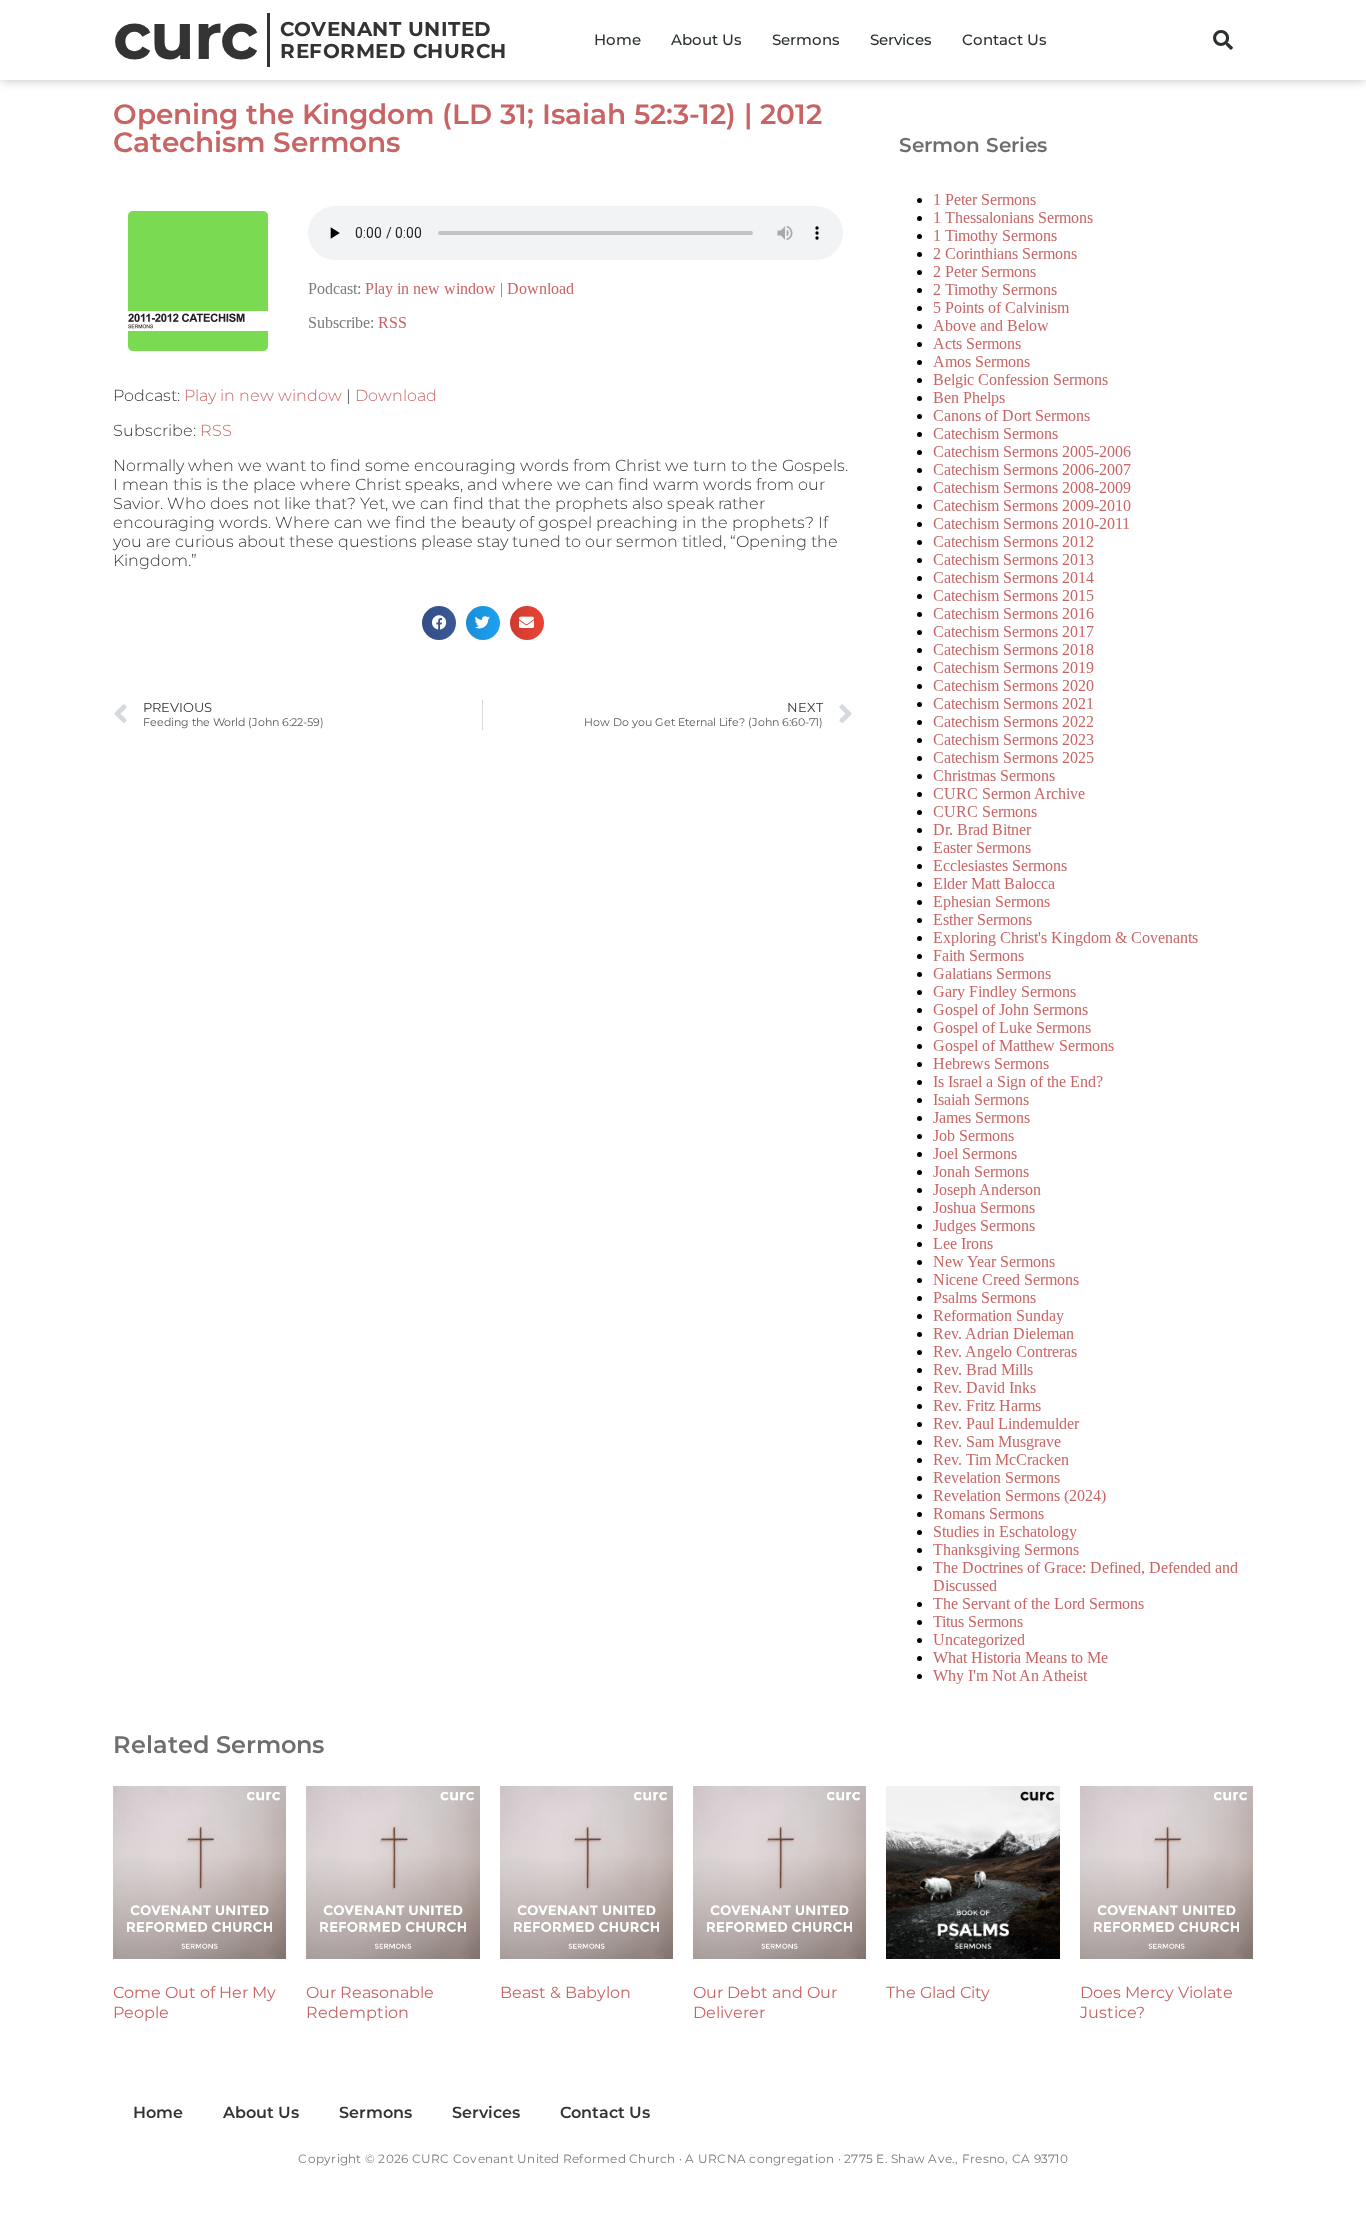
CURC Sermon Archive (1009, 793)
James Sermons (981, 1117)
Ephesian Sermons (991, 901)
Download (540, 288)
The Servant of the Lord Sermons (1038, 1603)
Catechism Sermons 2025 (1013, 757)
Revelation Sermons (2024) (1019, 1495)
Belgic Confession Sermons (1020, 379)
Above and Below (991, 325)
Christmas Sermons (994, 775)
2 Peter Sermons (984, 271)
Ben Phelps (969, 397)
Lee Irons (963, 1243)
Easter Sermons (982, 847)
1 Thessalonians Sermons (1013, 217)
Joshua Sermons (984, 1207)
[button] (1223, 40)
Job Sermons (973, 1135)
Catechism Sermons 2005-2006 (1032, 451)
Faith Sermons (978, 955)
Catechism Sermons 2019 (1013, 667)
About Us (706, 39)
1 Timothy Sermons (995, 235)
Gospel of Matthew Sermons (1023, 1045)
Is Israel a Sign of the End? (1018, 1081)
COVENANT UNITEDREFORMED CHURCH (393, 40)
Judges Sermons (984, 1225)
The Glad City (938, 1992)
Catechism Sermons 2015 (1013, 595)
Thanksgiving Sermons (1006, 1549)
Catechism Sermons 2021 (1013, 703)
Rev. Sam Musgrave (997, 1441)
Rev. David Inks (984, 1387)
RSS (392, 322)
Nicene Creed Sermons (1006, 1279)
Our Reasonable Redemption (370, 2002)
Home (617, 39)
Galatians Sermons (992, 973)
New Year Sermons (994, 1261)
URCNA (722, 2158)
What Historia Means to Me (1020, 1657)
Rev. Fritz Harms (987, 1405)
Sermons (806, 39)
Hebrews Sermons (991, 1063)
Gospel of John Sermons (1010, 1009)
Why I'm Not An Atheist (1010, 1675)
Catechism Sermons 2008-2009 (1032, 487)
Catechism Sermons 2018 (1013, 649)
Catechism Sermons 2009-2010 (1032, 505)
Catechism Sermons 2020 (1013, 685)
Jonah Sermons (981, 1171)
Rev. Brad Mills (983, 1369)
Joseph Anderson (987, 1189)
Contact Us (1004, 39)
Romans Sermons (988, 1513)
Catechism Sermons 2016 (1013, 613)
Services (901, 39)
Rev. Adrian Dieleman (1003, 1333)
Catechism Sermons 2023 (1013, 739)
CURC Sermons (985, 811)
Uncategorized (979, 1639)
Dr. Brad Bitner (982, 829)
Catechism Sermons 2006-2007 (1032, 469)
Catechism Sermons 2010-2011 (1031, 523)
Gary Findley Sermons (1004, 991)
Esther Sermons (982, 919)
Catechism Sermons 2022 (1013, 721)
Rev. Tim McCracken (1001, 1459)
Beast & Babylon (565, 1992)
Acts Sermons (977, 343)
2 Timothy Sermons (995, 289)
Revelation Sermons (996, 1477)
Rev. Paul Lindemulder (1006, 1423)
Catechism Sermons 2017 (1013, 631)
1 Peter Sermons (984, 199)
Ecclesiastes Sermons (1000, 865)
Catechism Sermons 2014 (1013, 577)
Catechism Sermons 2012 (1013, 541)
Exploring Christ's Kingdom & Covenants (1065, 937)
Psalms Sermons (984, 1297)
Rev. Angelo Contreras (1005, 1351)
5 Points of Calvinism (1001, 307)
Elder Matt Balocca (994, 883)
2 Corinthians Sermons (1005, 253)
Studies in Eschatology (1005, 1531)
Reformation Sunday (998, 1315)
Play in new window (430, 288)
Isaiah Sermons (981, 1099)
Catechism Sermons (995, 433)
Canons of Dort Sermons (1011, 415)
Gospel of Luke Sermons (1012, 1027)
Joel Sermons (975, 1153)
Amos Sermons (981, 361)
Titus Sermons (978, 1621)
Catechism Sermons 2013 (1013, 559)
